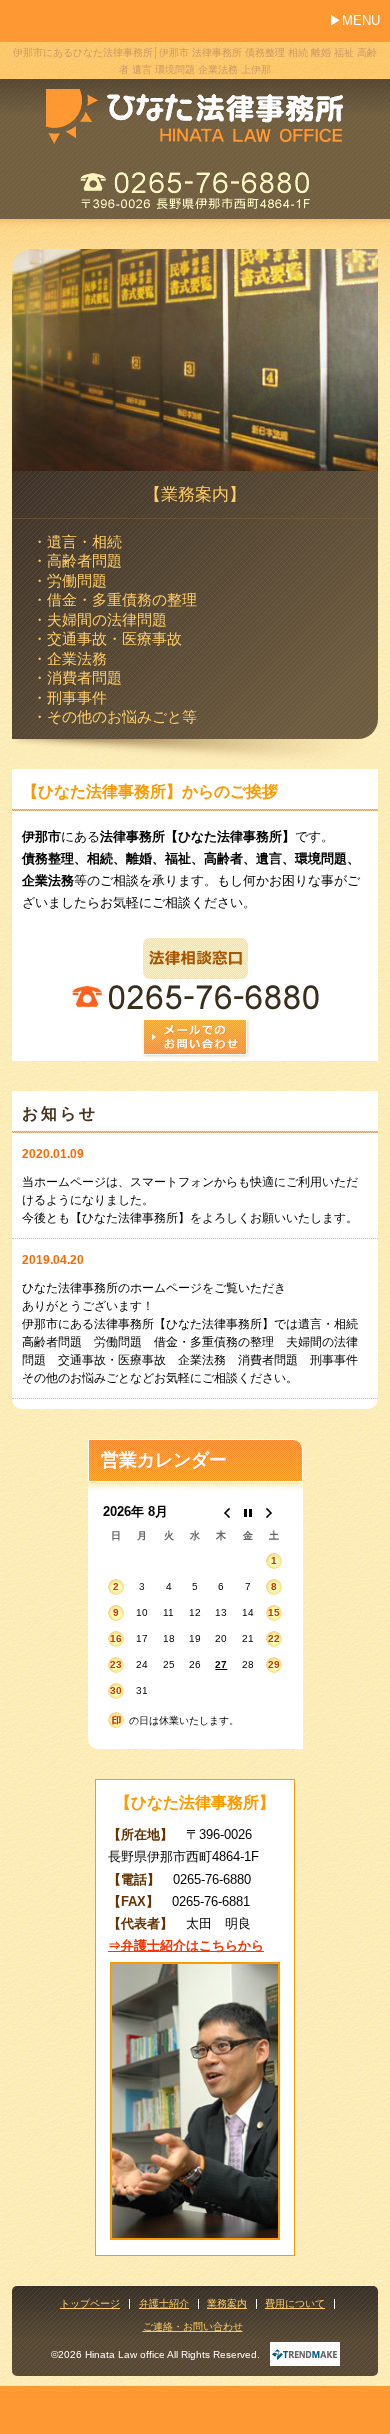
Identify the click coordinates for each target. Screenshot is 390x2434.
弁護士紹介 (164, 2304)
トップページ (90, 2304)
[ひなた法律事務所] (195, 108)
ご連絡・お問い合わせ (193, 2327)
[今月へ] (248, 1512)
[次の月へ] (274, 1512)
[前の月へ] (221, 1512)
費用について (295, 2304)
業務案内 (227, 2304)
